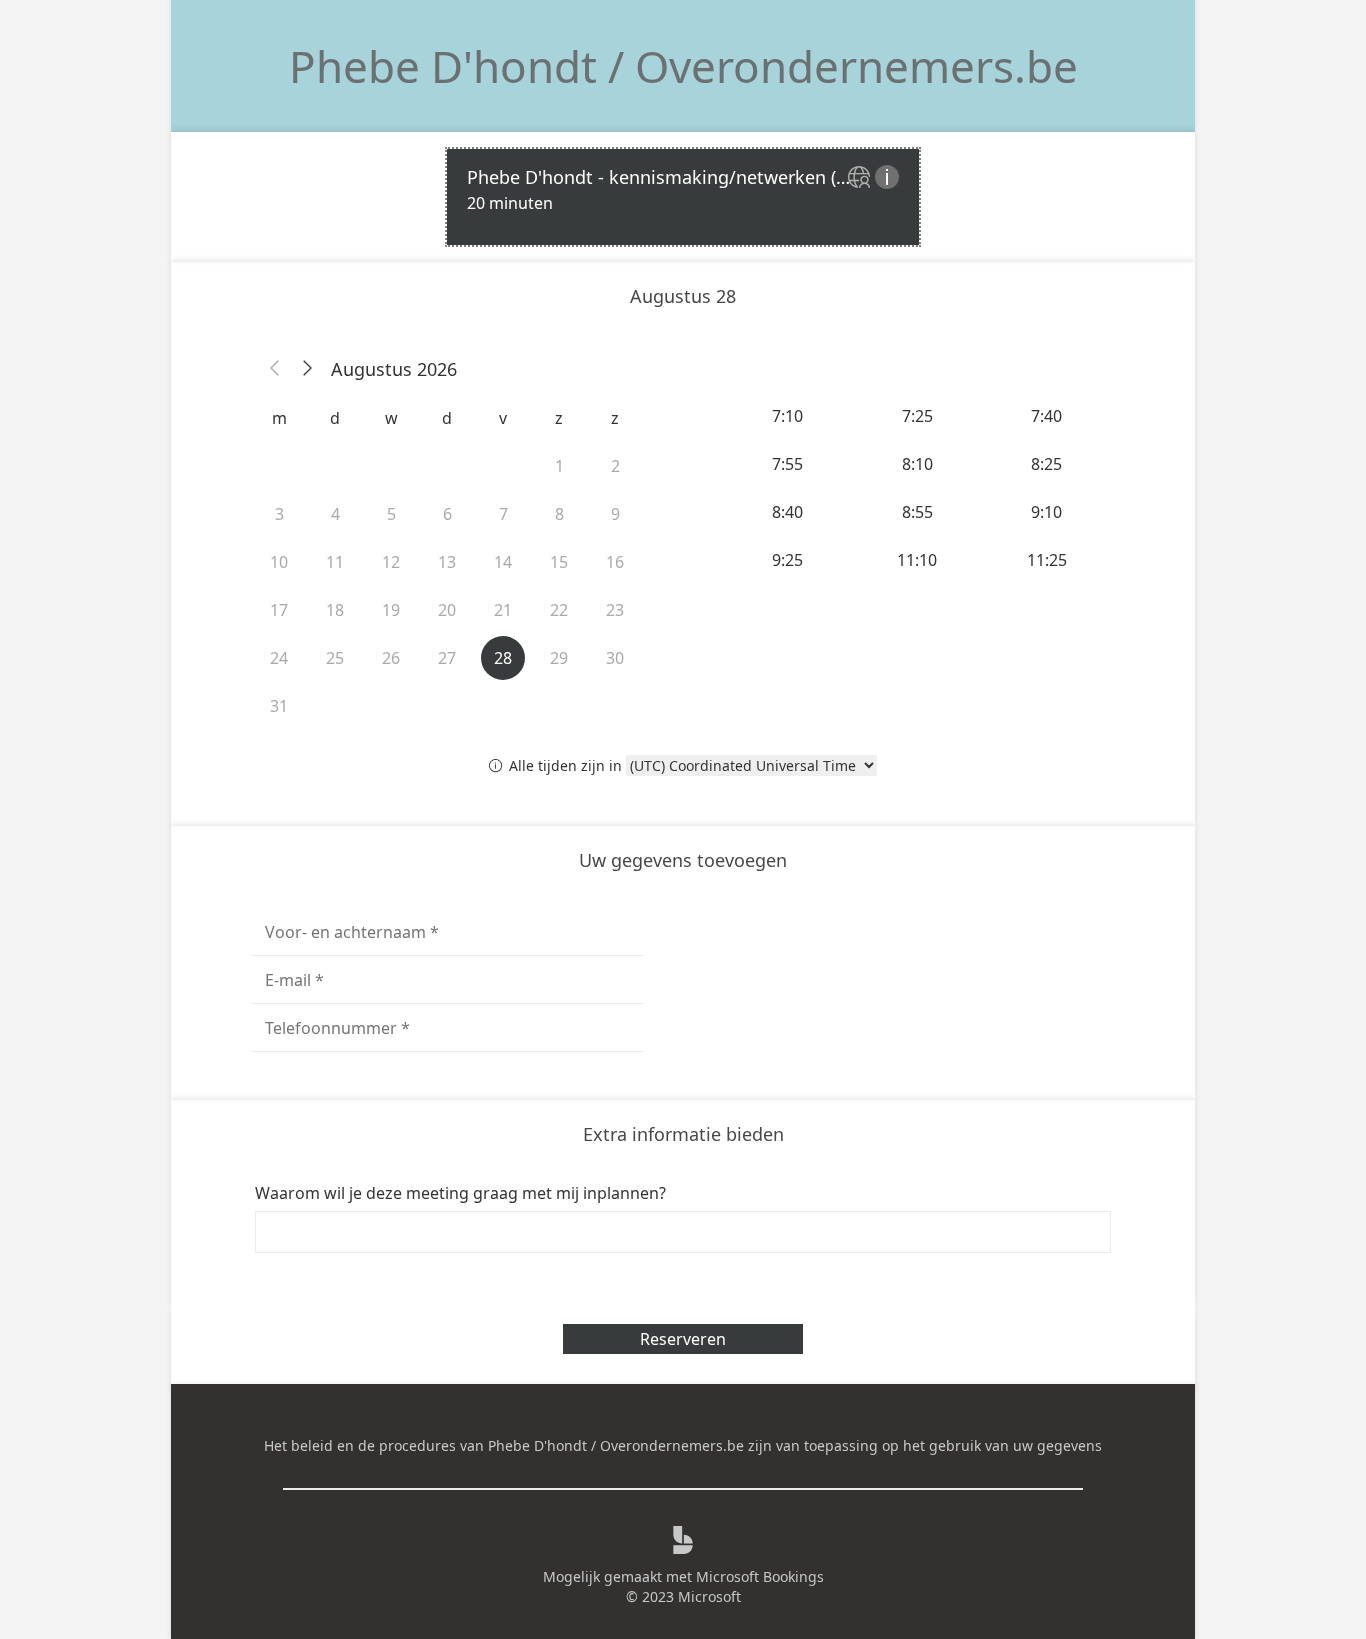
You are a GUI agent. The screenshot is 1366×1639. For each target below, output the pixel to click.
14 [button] (503, 562)
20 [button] (447, 610)
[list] (683, 197)
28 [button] (503, 658)
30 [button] (615, 658)
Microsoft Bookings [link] (760, 1576)
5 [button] (391, 514)
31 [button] (279, 706)
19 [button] (391, 610)
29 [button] (559, 658)
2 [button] (615, 466)
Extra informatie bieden (683, 1134)
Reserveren (683, 1339)
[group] (919, 488)
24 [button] (279, 658)
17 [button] (279, 610)
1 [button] (559, 466)
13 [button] (447, 562)
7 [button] (503, 514)
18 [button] (335, 610)
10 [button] (279, 562)
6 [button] (447, 514)
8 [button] (559, 514)
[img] (861, 178)
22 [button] (559, 610)
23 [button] (615, 610)
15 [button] (559, 562)
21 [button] (503, 610)
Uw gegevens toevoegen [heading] (683, 860)
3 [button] (279, 514)
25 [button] (335, 658)
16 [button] (615, 562)
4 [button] (335, 514)
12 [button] (391, 562)
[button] (275, 369)
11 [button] (335, 562)
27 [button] (447, 658)
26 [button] (391, 658)
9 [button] (615, 514)
